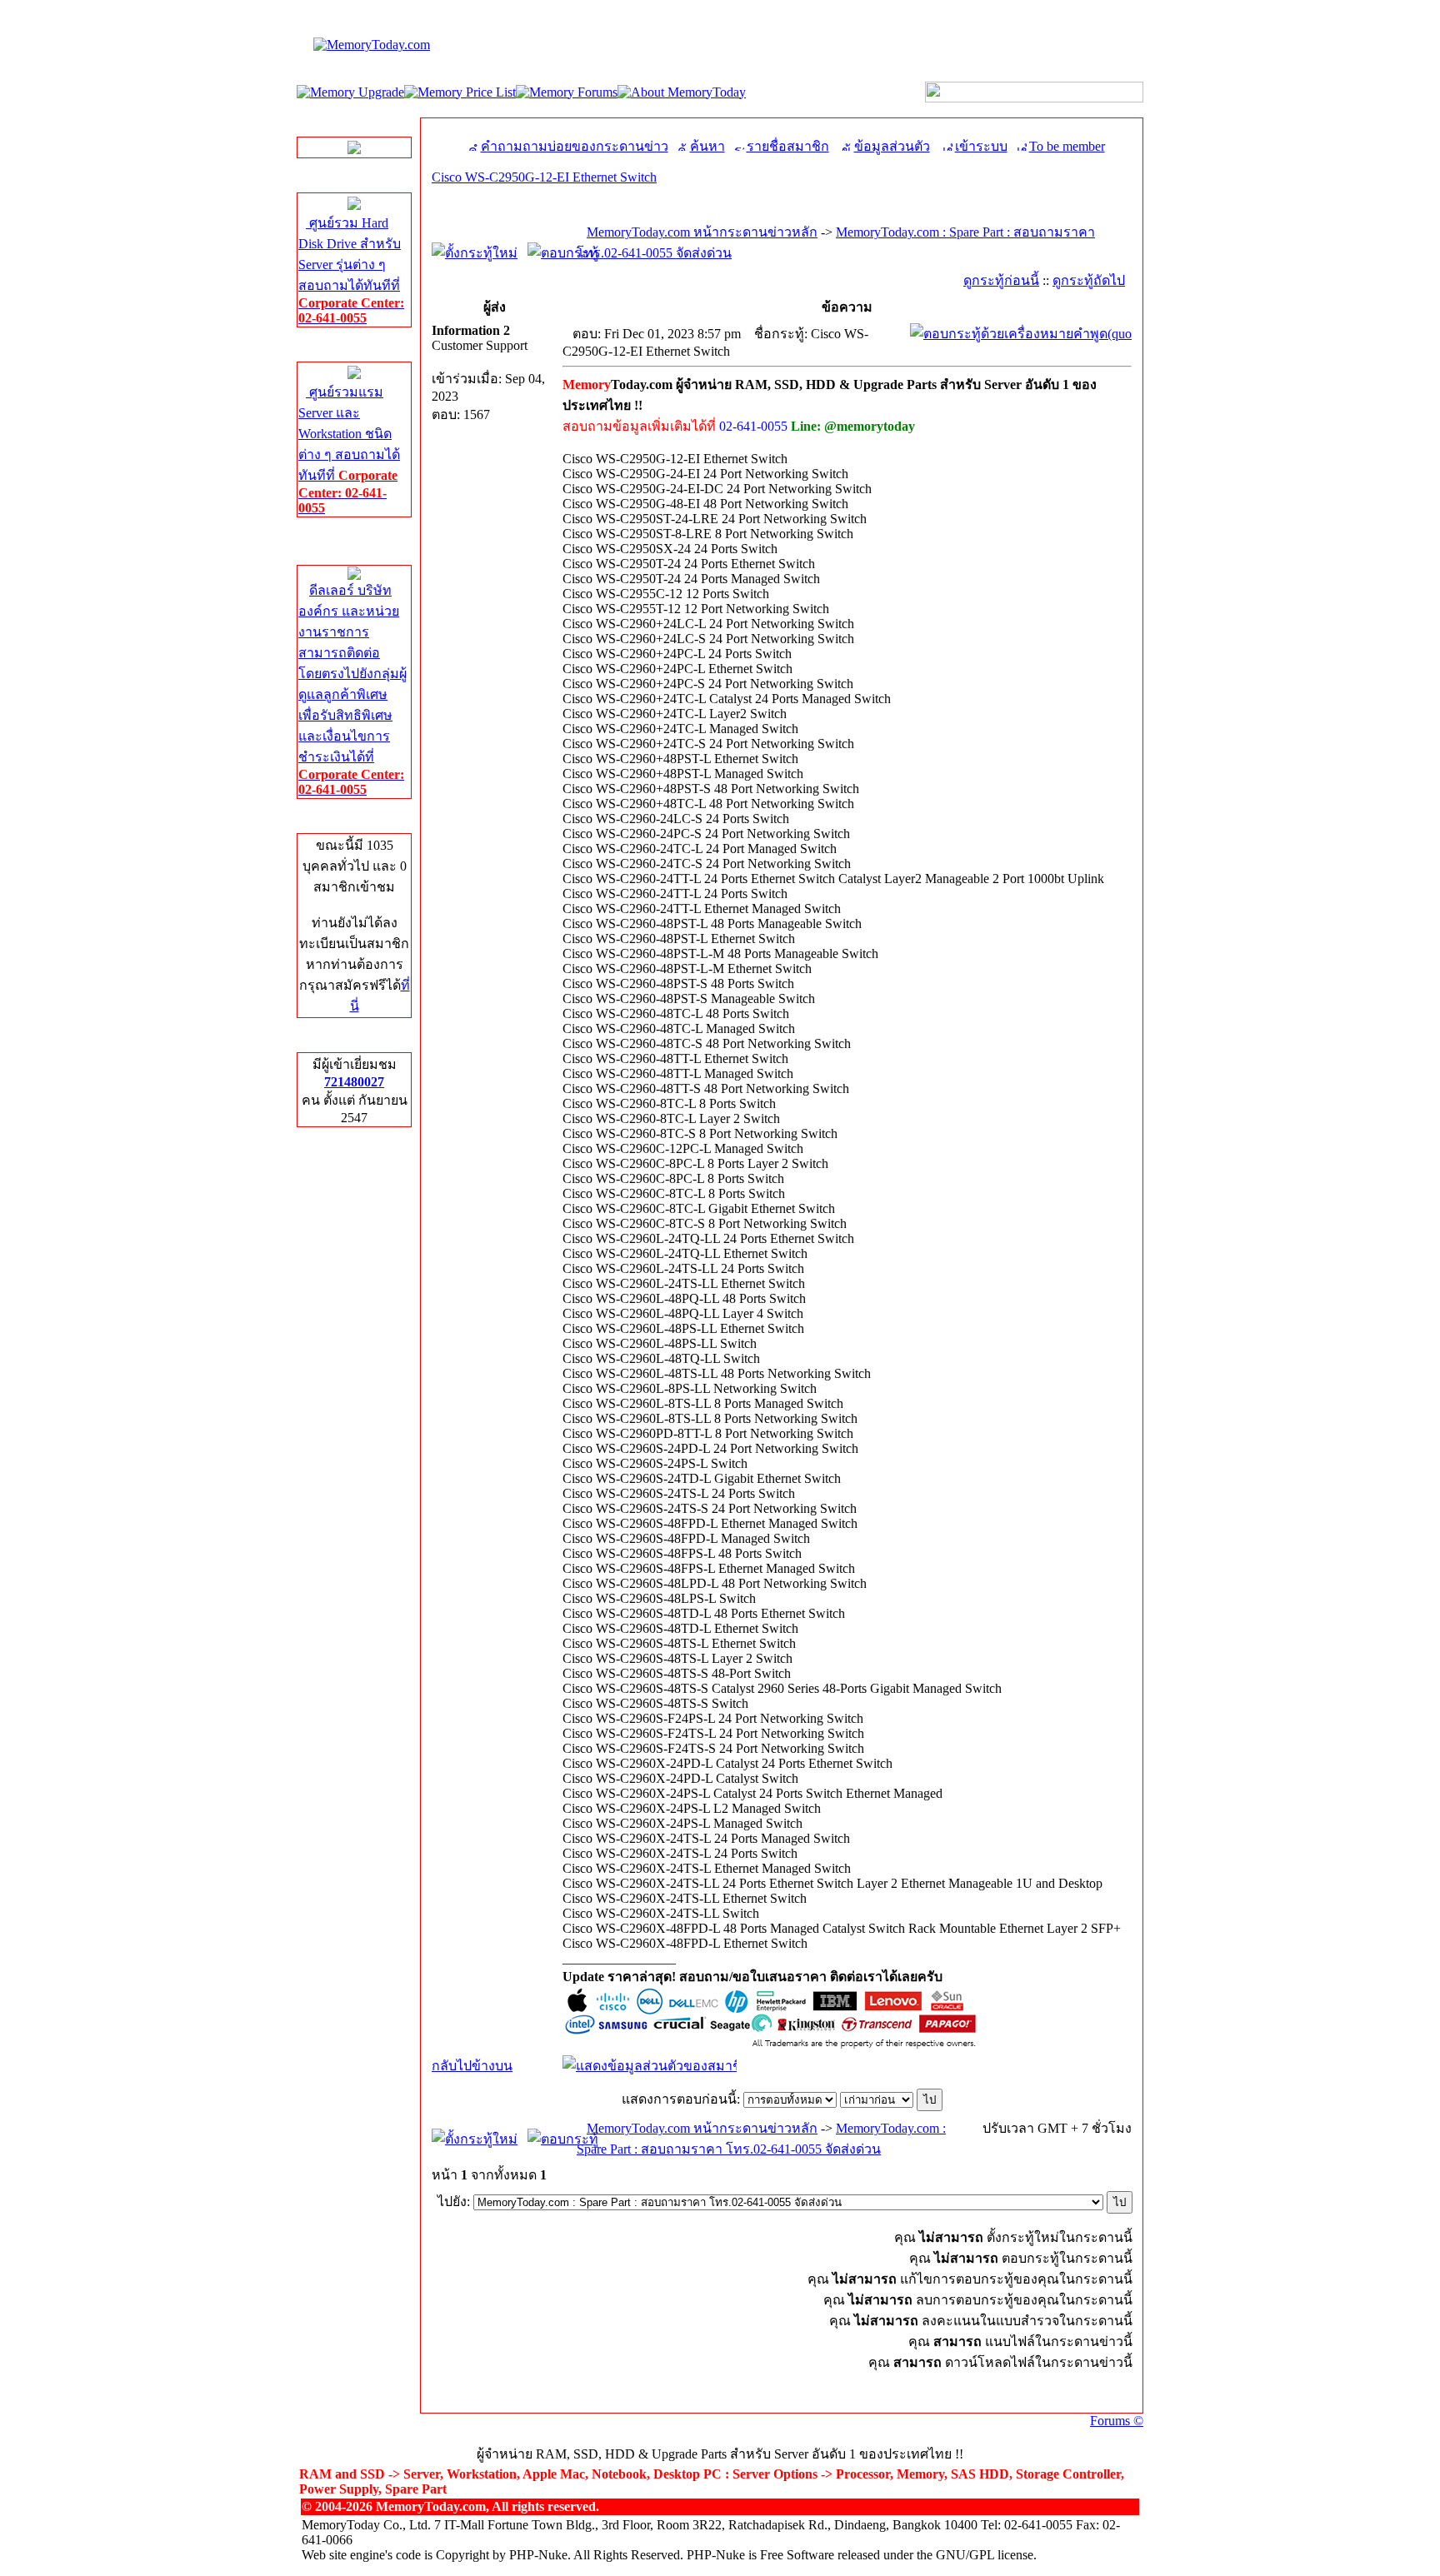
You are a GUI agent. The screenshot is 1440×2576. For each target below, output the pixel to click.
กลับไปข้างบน (472, 2066)
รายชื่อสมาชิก (788, 146)
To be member (1067, 146)
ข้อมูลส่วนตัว (892, 146)
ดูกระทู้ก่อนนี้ (1001, 280)
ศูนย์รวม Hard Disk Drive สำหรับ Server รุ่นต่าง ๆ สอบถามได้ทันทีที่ (351, 270)
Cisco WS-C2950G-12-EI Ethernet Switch (544, 177)
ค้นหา (707, 146)
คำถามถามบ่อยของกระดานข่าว (575, 146)
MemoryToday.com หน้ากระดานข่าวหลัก (702, 232)
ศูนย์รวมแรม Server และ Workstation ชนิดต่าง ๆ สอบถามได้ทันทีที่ (349, 450)
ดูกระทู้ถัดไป (1089, 280)
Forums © (1117, 2421)
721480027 (354, 1082)
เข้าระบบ (981, 146)
